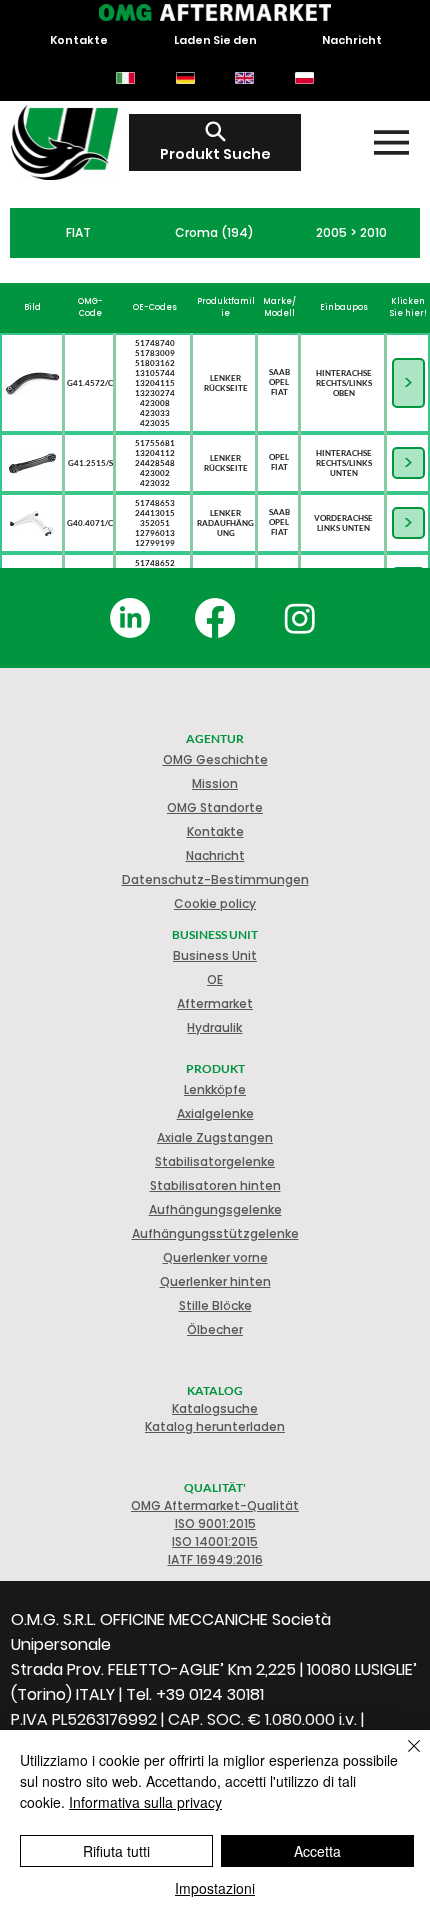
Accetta (317, 1851)
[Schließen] (402, 1758)
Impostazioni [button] (215, 1888)
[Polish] (304, 78)
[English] (245, 78)
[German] (185, 78)
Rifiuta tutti (116, 1851)
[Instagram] (300, 618)
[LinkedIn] (130, 618)
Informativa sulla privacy (145, 1802)
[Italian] (125, 78)
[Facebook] (215, 618)
